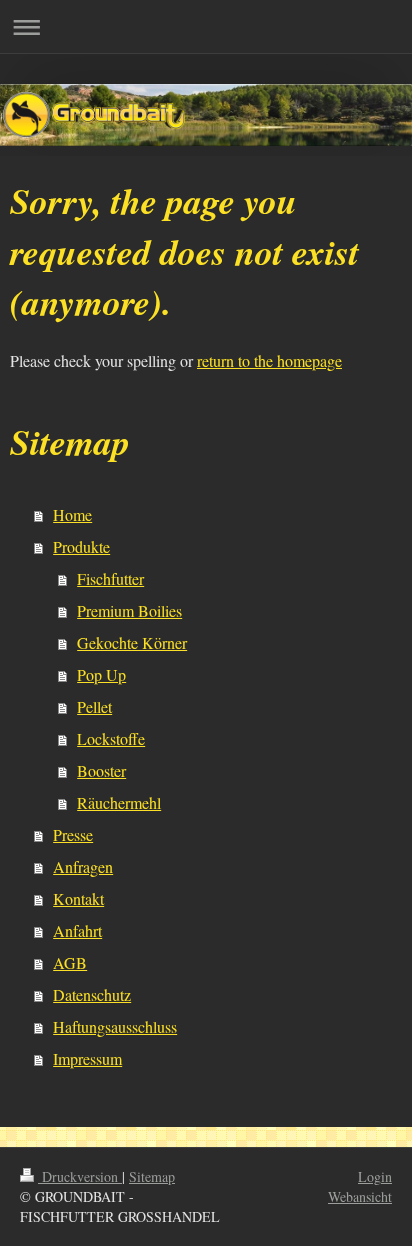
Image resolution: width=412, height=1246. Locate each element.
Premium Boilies (129, 610)
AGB (70, 962)
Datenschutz (92, 994)
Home (72, 514)
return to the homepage (269, 360)
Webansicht (360, 1196)
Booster (101, 770)
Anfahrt (77, 930)
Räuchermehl (119, 802)
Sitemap (152, 1176)
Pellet (94, 706)
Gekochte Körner (132, 642)
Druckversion (80, 1176)
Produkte (81, 546)
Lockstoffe (111, 738)
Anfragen (83, 866)
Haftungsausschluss (115, 1026)
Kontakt (78, 898)
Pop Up (101, 674)
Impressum (87, 1058)
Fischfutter (110, 578)
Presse (73, 834)
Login (375, 1176)
